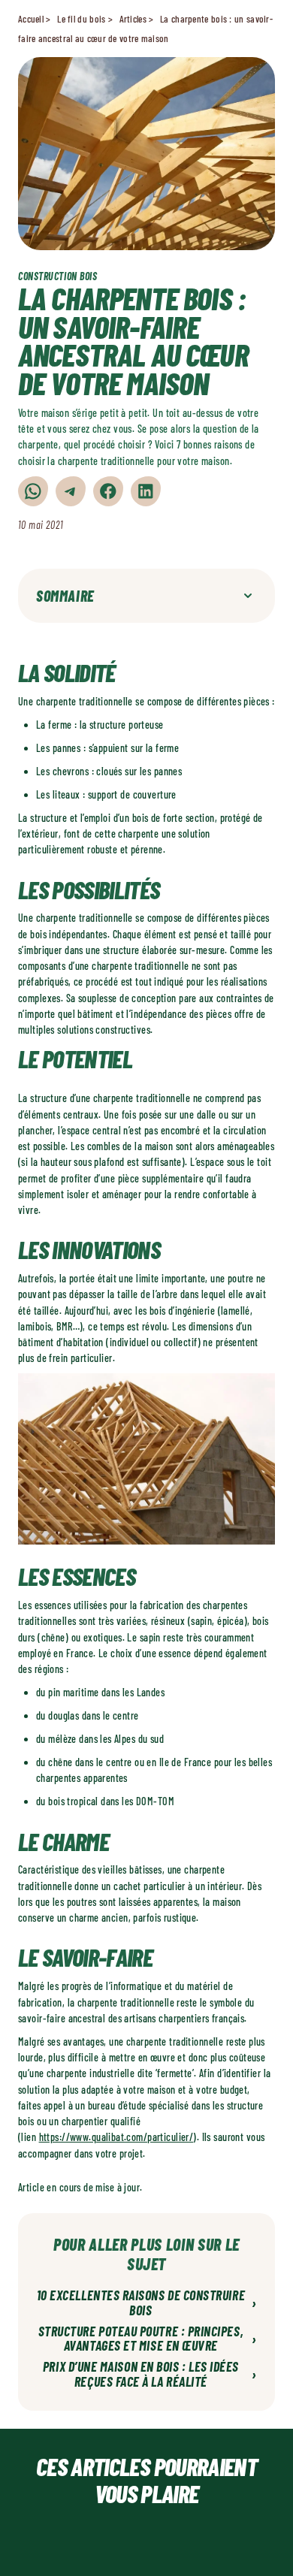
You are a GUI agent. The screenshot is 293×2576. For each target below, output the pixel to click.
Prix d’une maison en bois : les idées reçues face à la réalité (150, 2375)
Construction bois (58, 276)
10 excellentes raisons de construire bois (147, 2303)
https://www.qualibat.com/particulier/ (116, 2137)
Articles (133, 19)
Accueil (31, 19)
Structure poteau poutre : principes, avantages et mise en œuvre (148, 2339)
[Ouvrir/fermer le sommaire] (248, 596)
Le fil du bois (81, 19)
